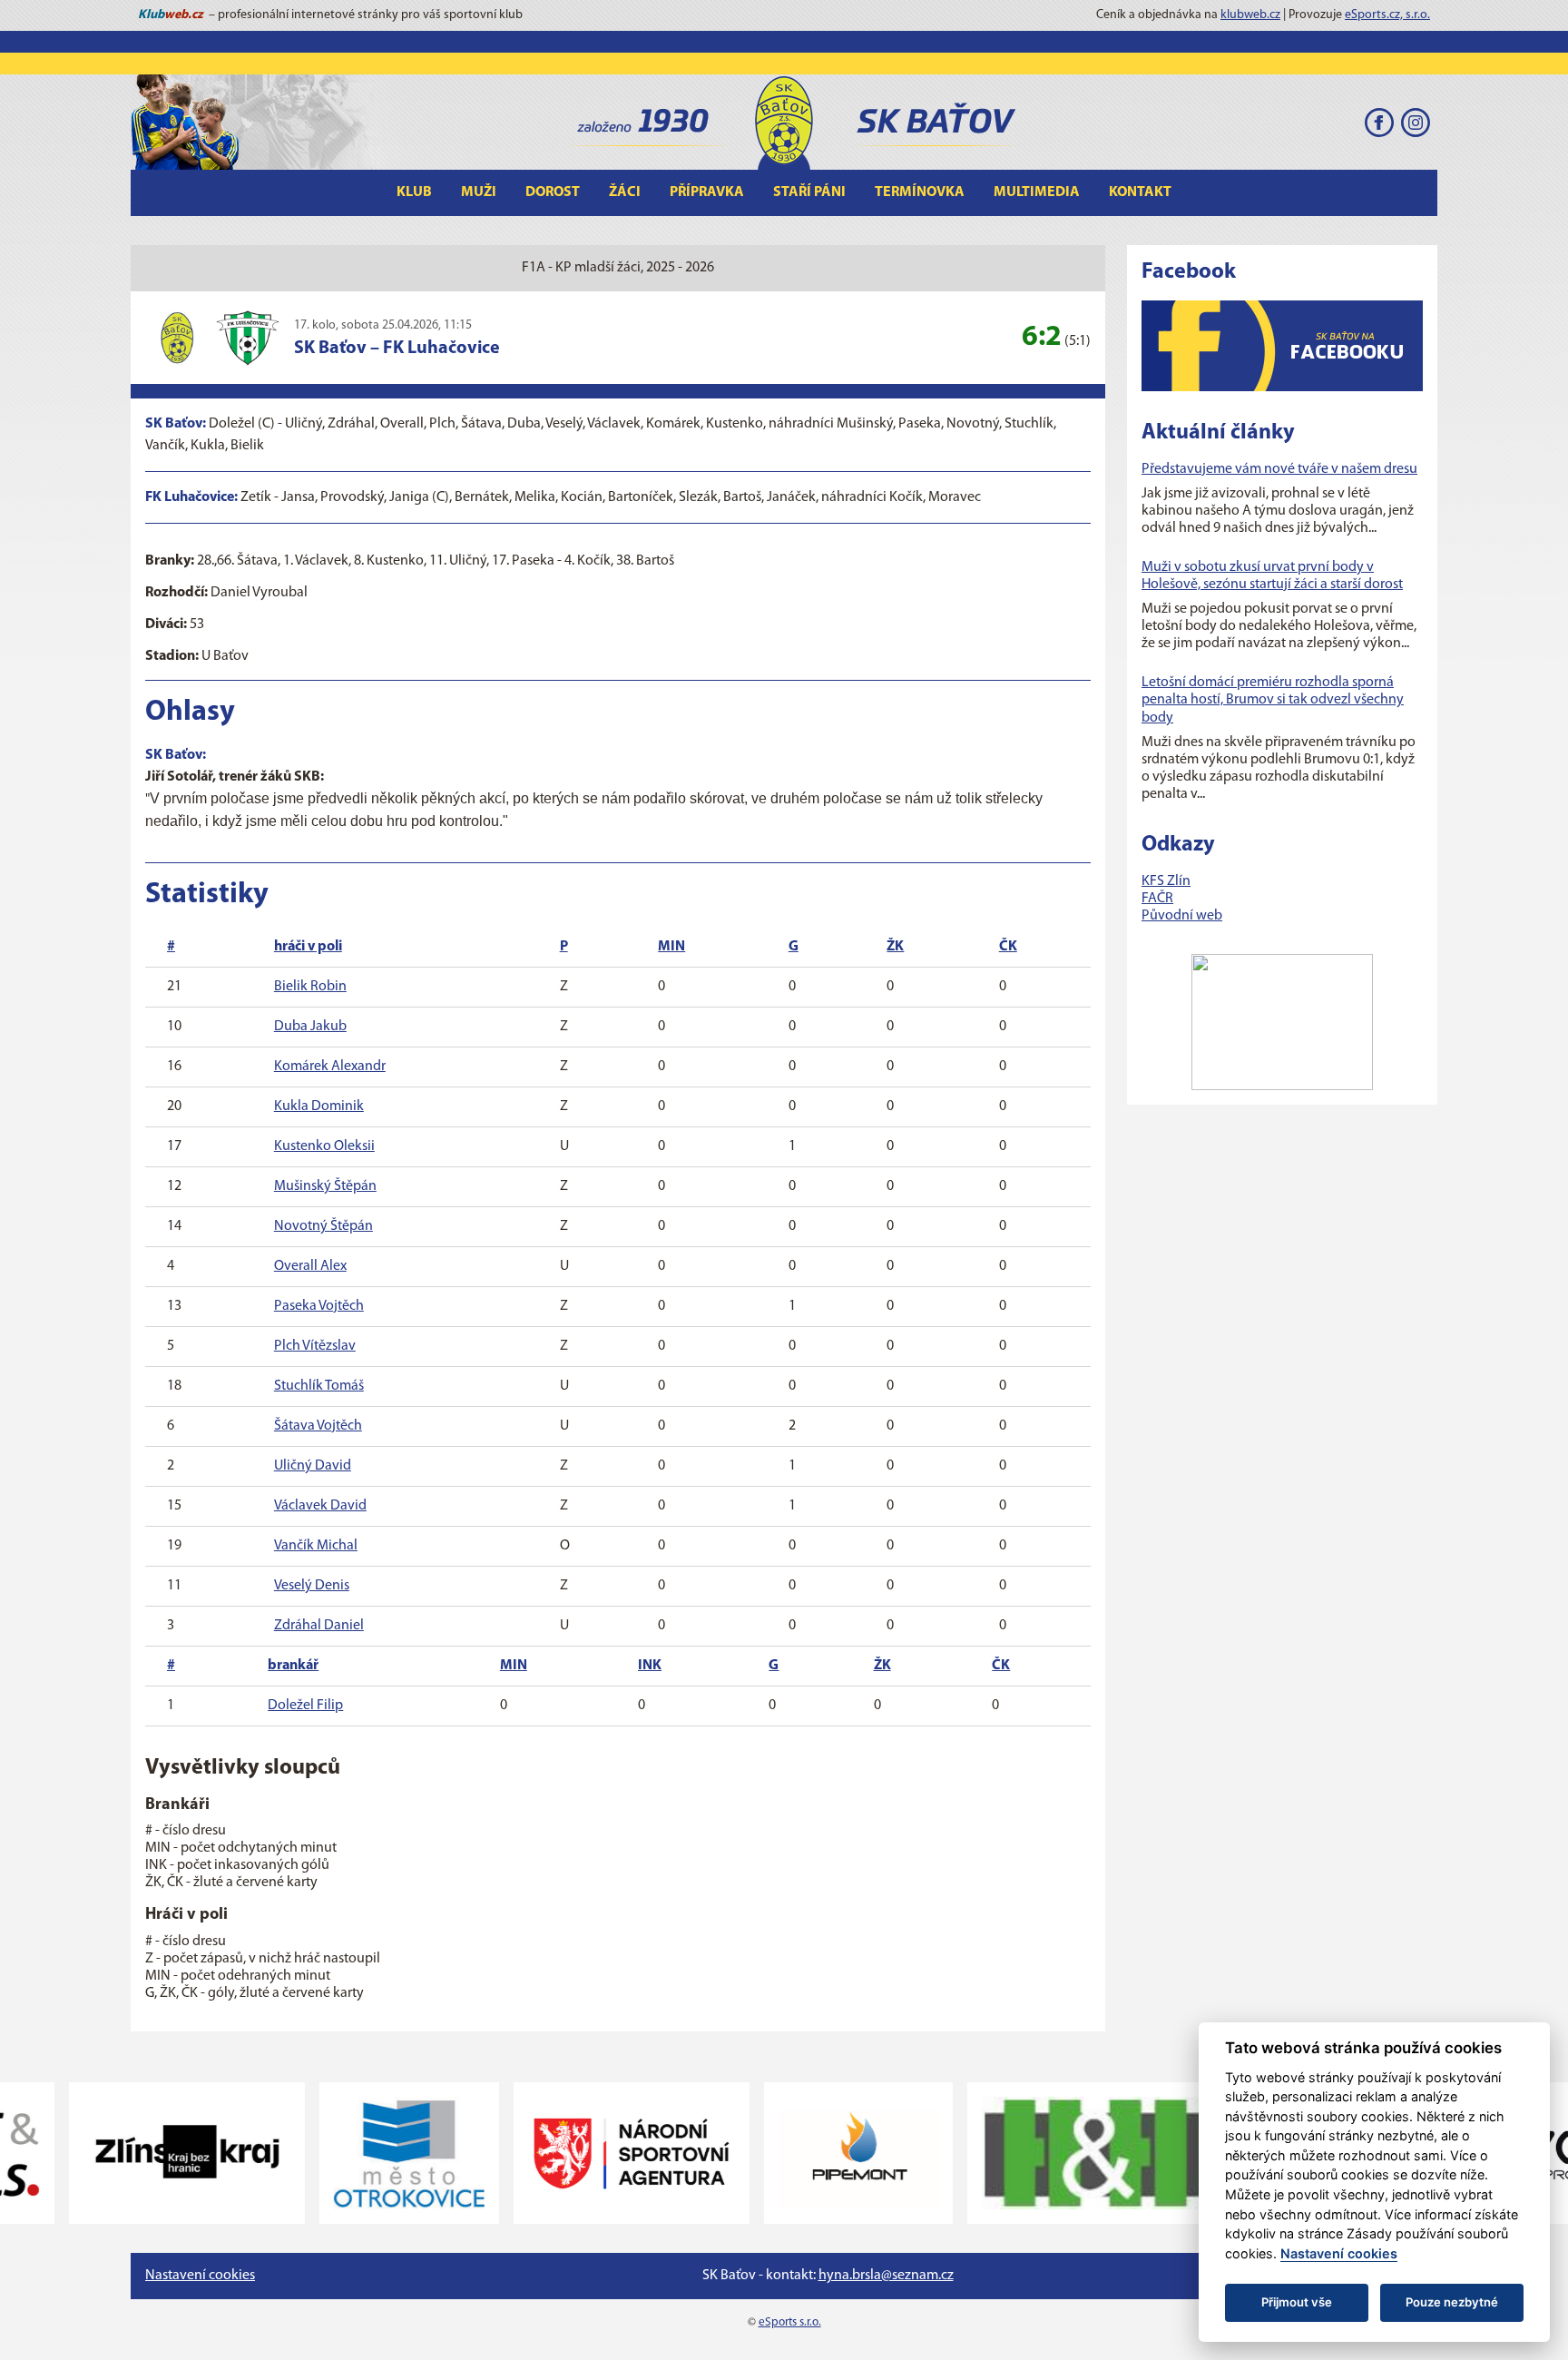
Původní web (1182, 916)
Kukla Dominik (319, 1106)
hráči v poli (308, 947)
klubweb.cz (1250, 15)
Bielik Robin (310, 987)
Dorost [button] (553, 192)
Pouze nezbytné (1452, 2302)
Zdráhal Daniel (319, 1626)
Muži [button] (479, 192)
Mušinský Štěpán (325, 1186)
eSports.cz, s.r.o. (1387, 15)
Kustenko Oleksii (324, 1146)
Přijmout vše (1297, 2302)
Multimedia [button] (1037, 192)
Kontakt (1140, 192)
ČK (1008, 947)
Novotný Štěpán (323, 1226)
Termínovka (920, 192)
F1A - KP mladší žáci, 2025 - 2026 (618, 268)
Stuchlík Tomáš (319, 1386)
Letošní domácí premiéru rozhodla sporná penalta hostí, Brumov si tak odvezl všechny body (1273, 700)
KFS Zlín (1166, 881)
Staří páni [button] (809, 192)
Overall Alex (310, 1266)
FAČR (1157, 899)
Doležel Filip (305, 1706)
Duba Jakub (310, 1027)
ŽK (895, 947)
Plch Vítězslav (315, 1346)
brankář (293, 1666)
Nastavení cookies (200, 2276)
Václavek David (320, 1506)
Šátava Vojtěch (318, 1426)
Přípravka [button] (707, 192)
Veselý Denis (312, 1586)
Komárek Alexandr (330, 1067)
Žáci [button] (625, 192)
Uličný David (313, 1466)
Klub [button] (414, 192)
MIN (671, 947)
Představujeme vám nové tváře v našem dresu (1279, 469)
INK (650, 1666)
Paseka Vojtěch (319, 1306)
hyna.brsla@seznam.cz (886, 2276)
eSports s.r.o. (790, 2322)
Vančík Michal (316, 1546)
